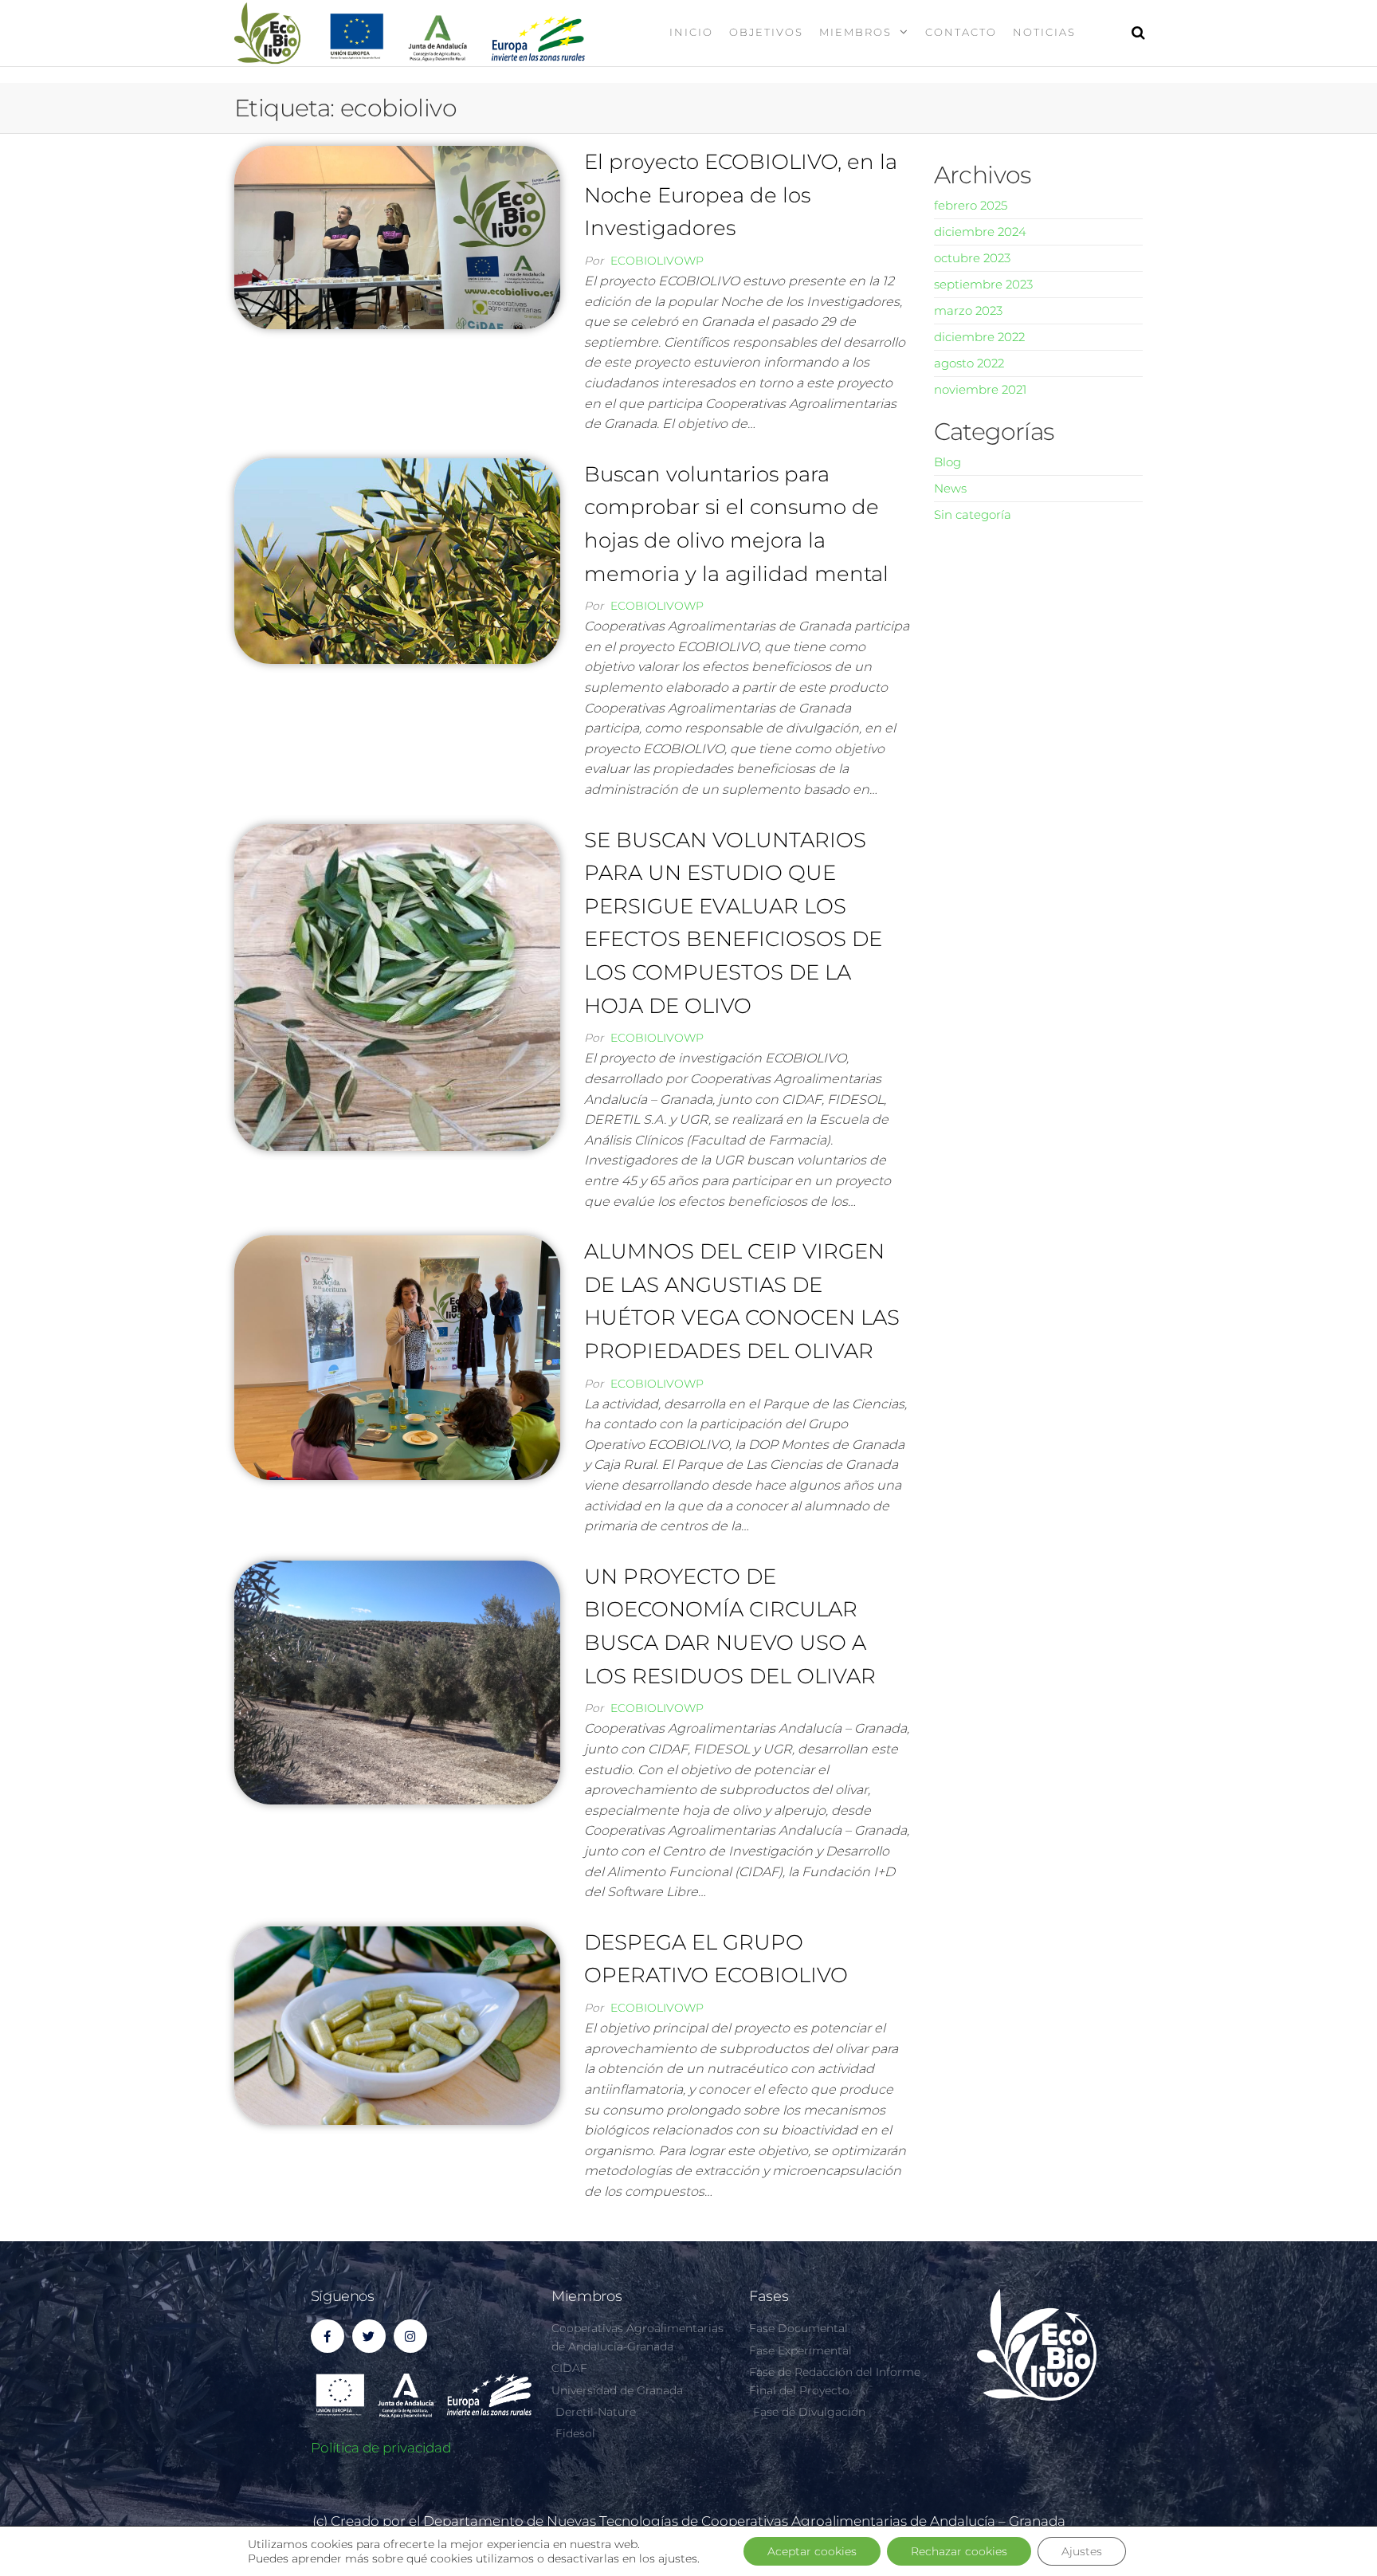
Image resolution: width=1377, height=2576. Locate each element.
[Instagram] (410, 2336)
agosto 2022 (969, 363)
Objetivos (766, 32)
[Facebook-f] (328, 2336)
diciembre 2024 (980, 232)
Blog (947, 462)
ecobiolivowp (657, 261)
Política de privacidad (381, 2448)
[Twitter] (369, 2336)
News (950, 488)
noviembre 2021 (980, 389)
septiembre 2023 (983, 284)
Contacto (961, 32)
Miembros (855, 32)
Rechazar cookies (959, 2551)
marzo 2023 (968, 310)
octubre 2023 (972, 258)
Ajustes (1082, 2551)
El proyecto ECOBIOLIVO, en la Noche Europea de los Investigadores (741, 195)
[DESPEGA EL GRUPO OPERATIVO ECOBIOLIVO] (397, 2024)
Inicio (691, 32)
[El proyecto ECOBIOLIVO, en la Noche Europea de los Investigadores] (397, 236)
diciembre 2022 (979, 337)
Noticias (1044, 32)
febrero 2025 (971, 205)
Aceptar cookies (812, 2551)
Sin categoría (973, 514)
